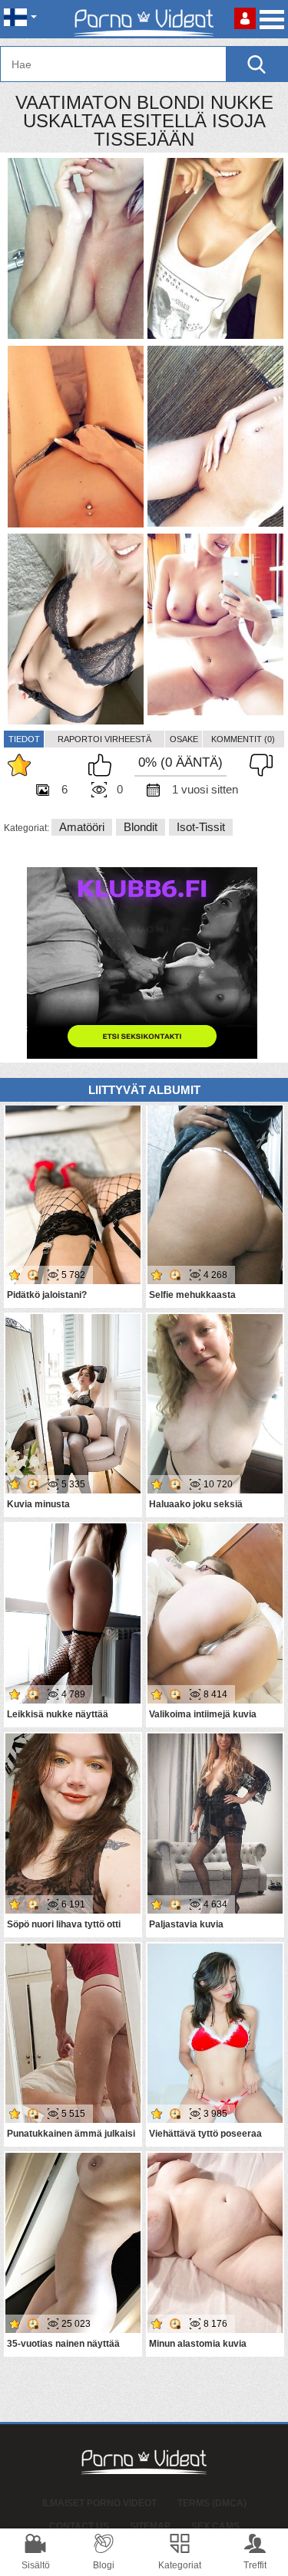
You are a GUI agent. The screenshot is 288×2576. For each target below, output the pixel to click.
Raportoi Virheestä (104, 739)
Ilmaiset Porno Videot (99, 2503)
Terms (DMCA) (212, 2503)
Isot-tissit (201, 827)
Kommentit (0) (243, 739)
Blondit (141, 827)
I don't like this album (257, 765)
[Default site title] (144, 19)
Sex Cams (215, 2526)
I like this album (104, 765)
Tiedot (24, 739)
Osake (184, 739)
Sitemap (150, 2526)
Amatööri (82, 827)
